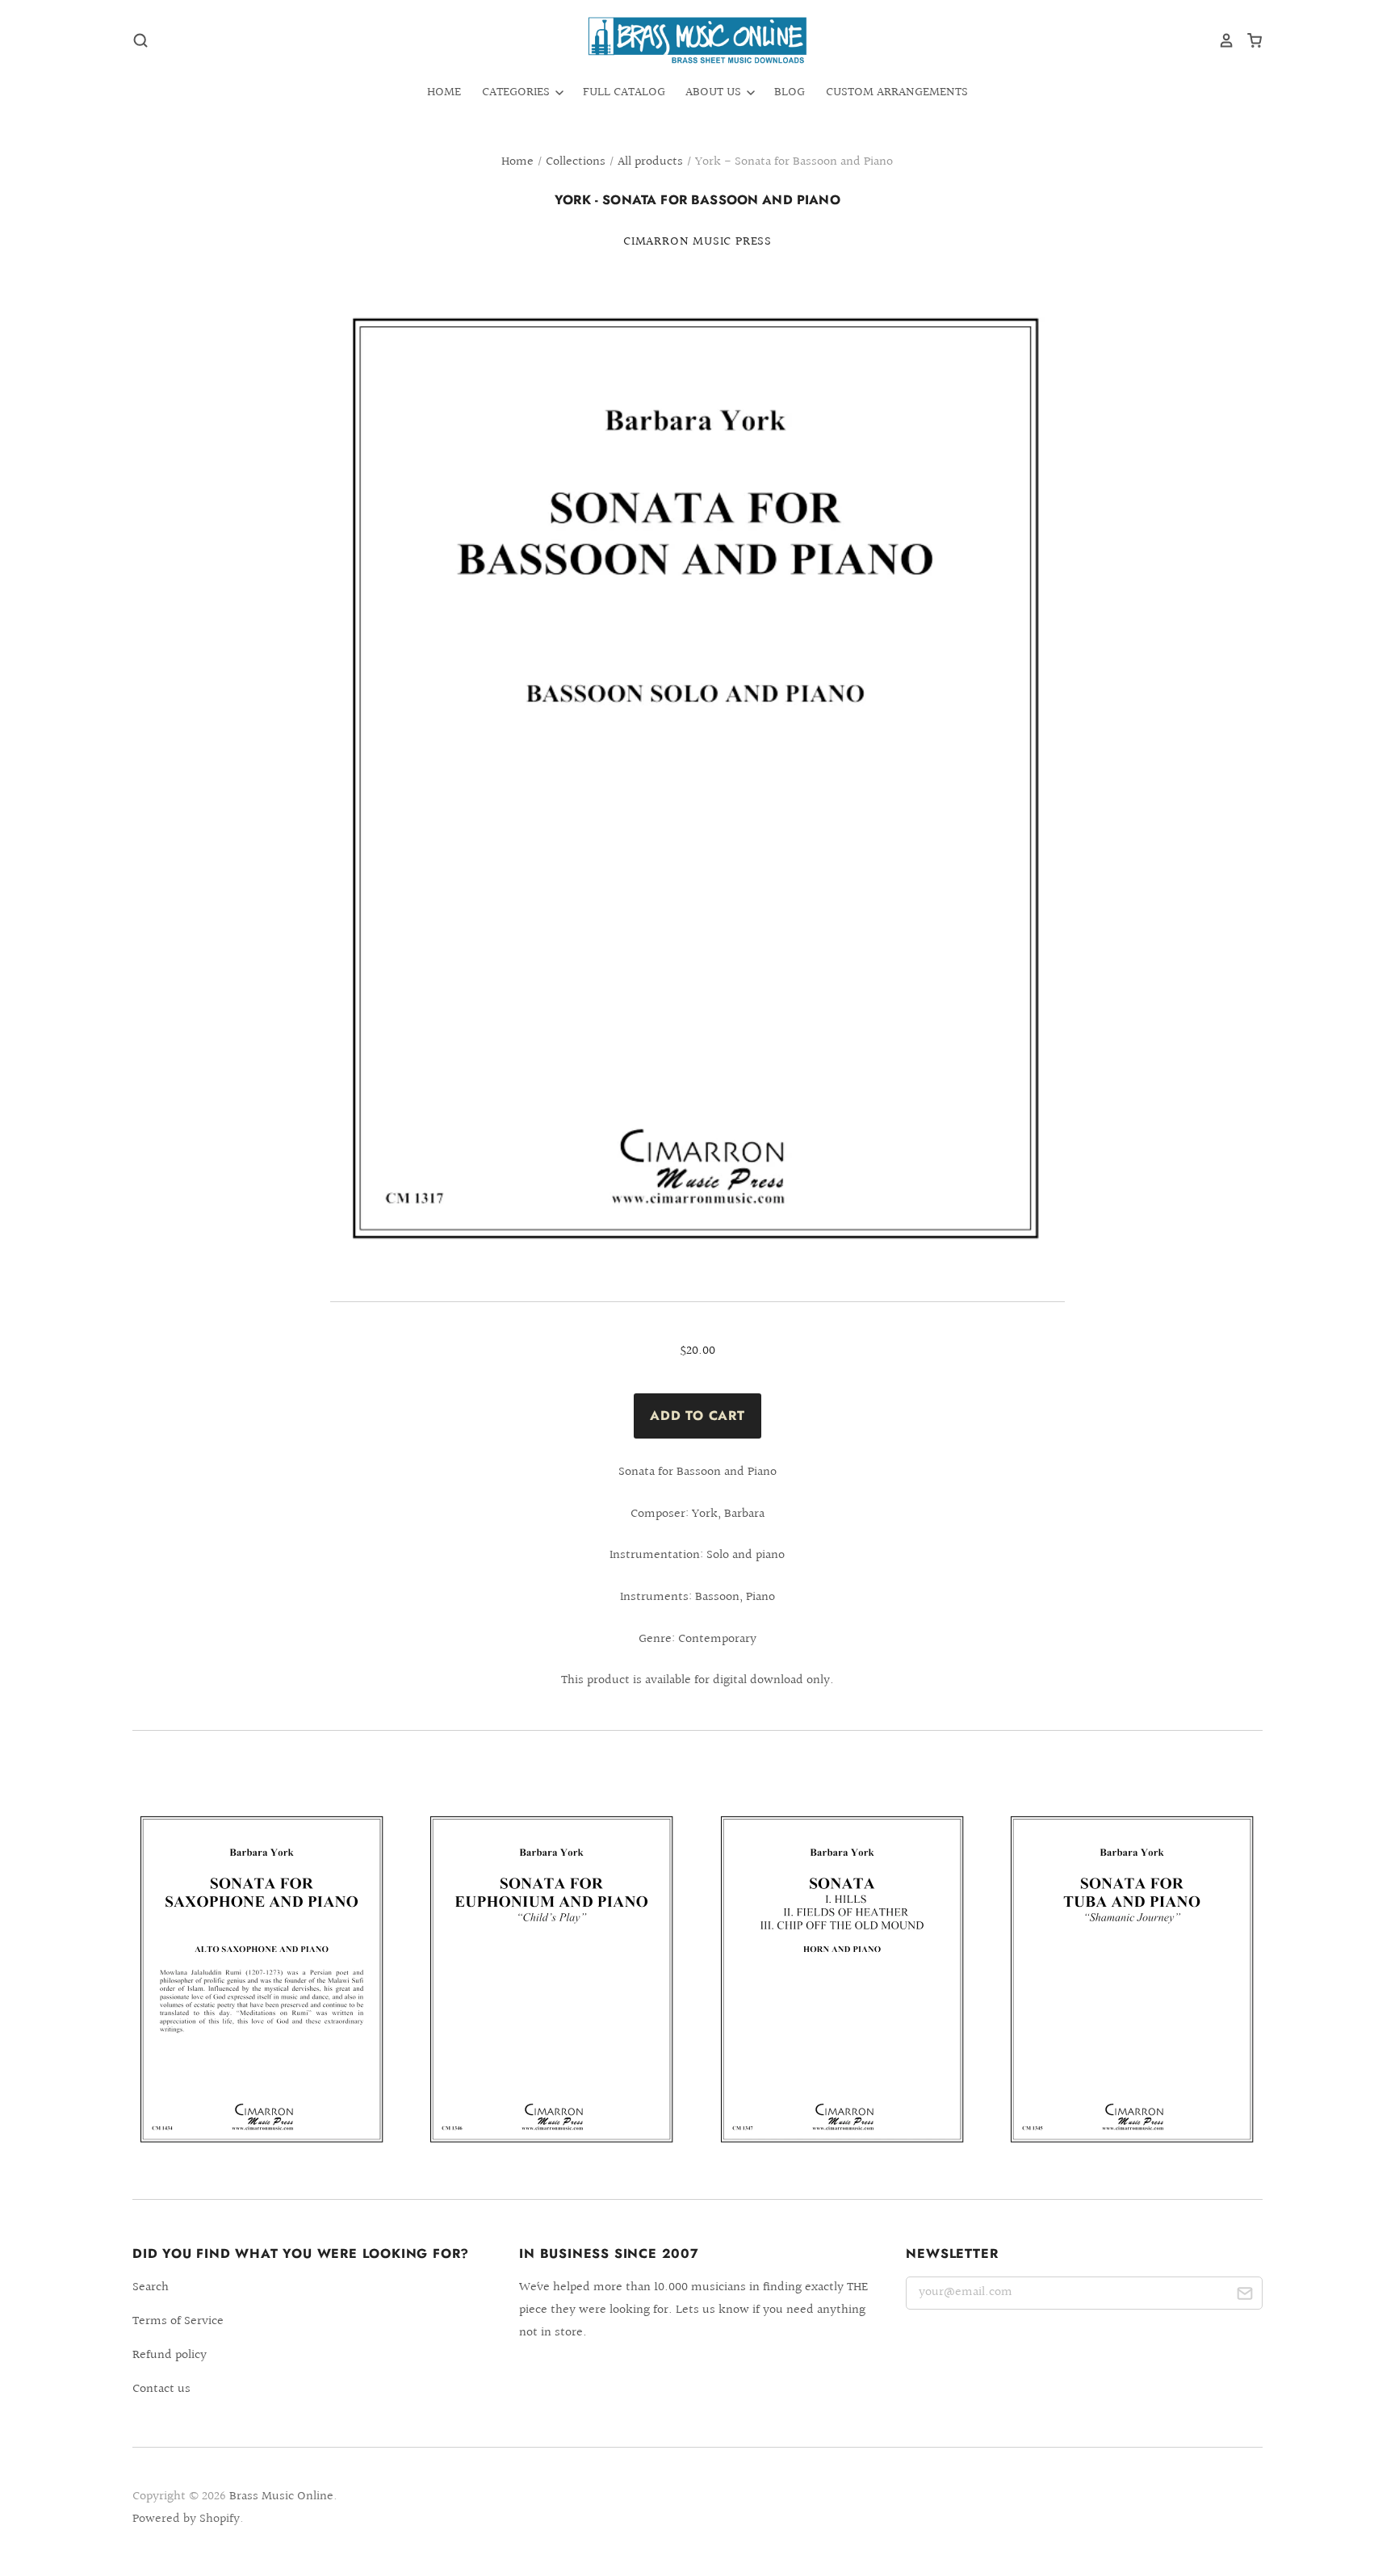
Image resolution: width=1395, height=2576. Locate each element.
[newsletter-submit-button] (1244, 2296)
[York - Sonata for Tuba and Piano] (1133, 1980)
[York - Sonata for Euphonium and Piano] (552, 1980)
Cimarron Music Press (697, 242)
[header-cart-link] (1248, 40)
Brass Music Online (281, 2496)
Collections (576, 162)
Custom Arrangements (897, 92)
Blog (790, 92)
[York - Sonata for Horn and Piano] (843, 1980)
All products (650, 162)
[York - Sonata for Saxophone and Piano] (262, 1980)
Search (151, 2287)
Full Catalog (624, 92)
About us (715, 92)
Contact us (161, 2389)
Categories (517, 92)
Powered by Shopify (186, 2519)
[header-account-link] (1221, 40)
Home (444, 92)
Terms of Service (178, 2321)
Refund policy (170, 2355)
